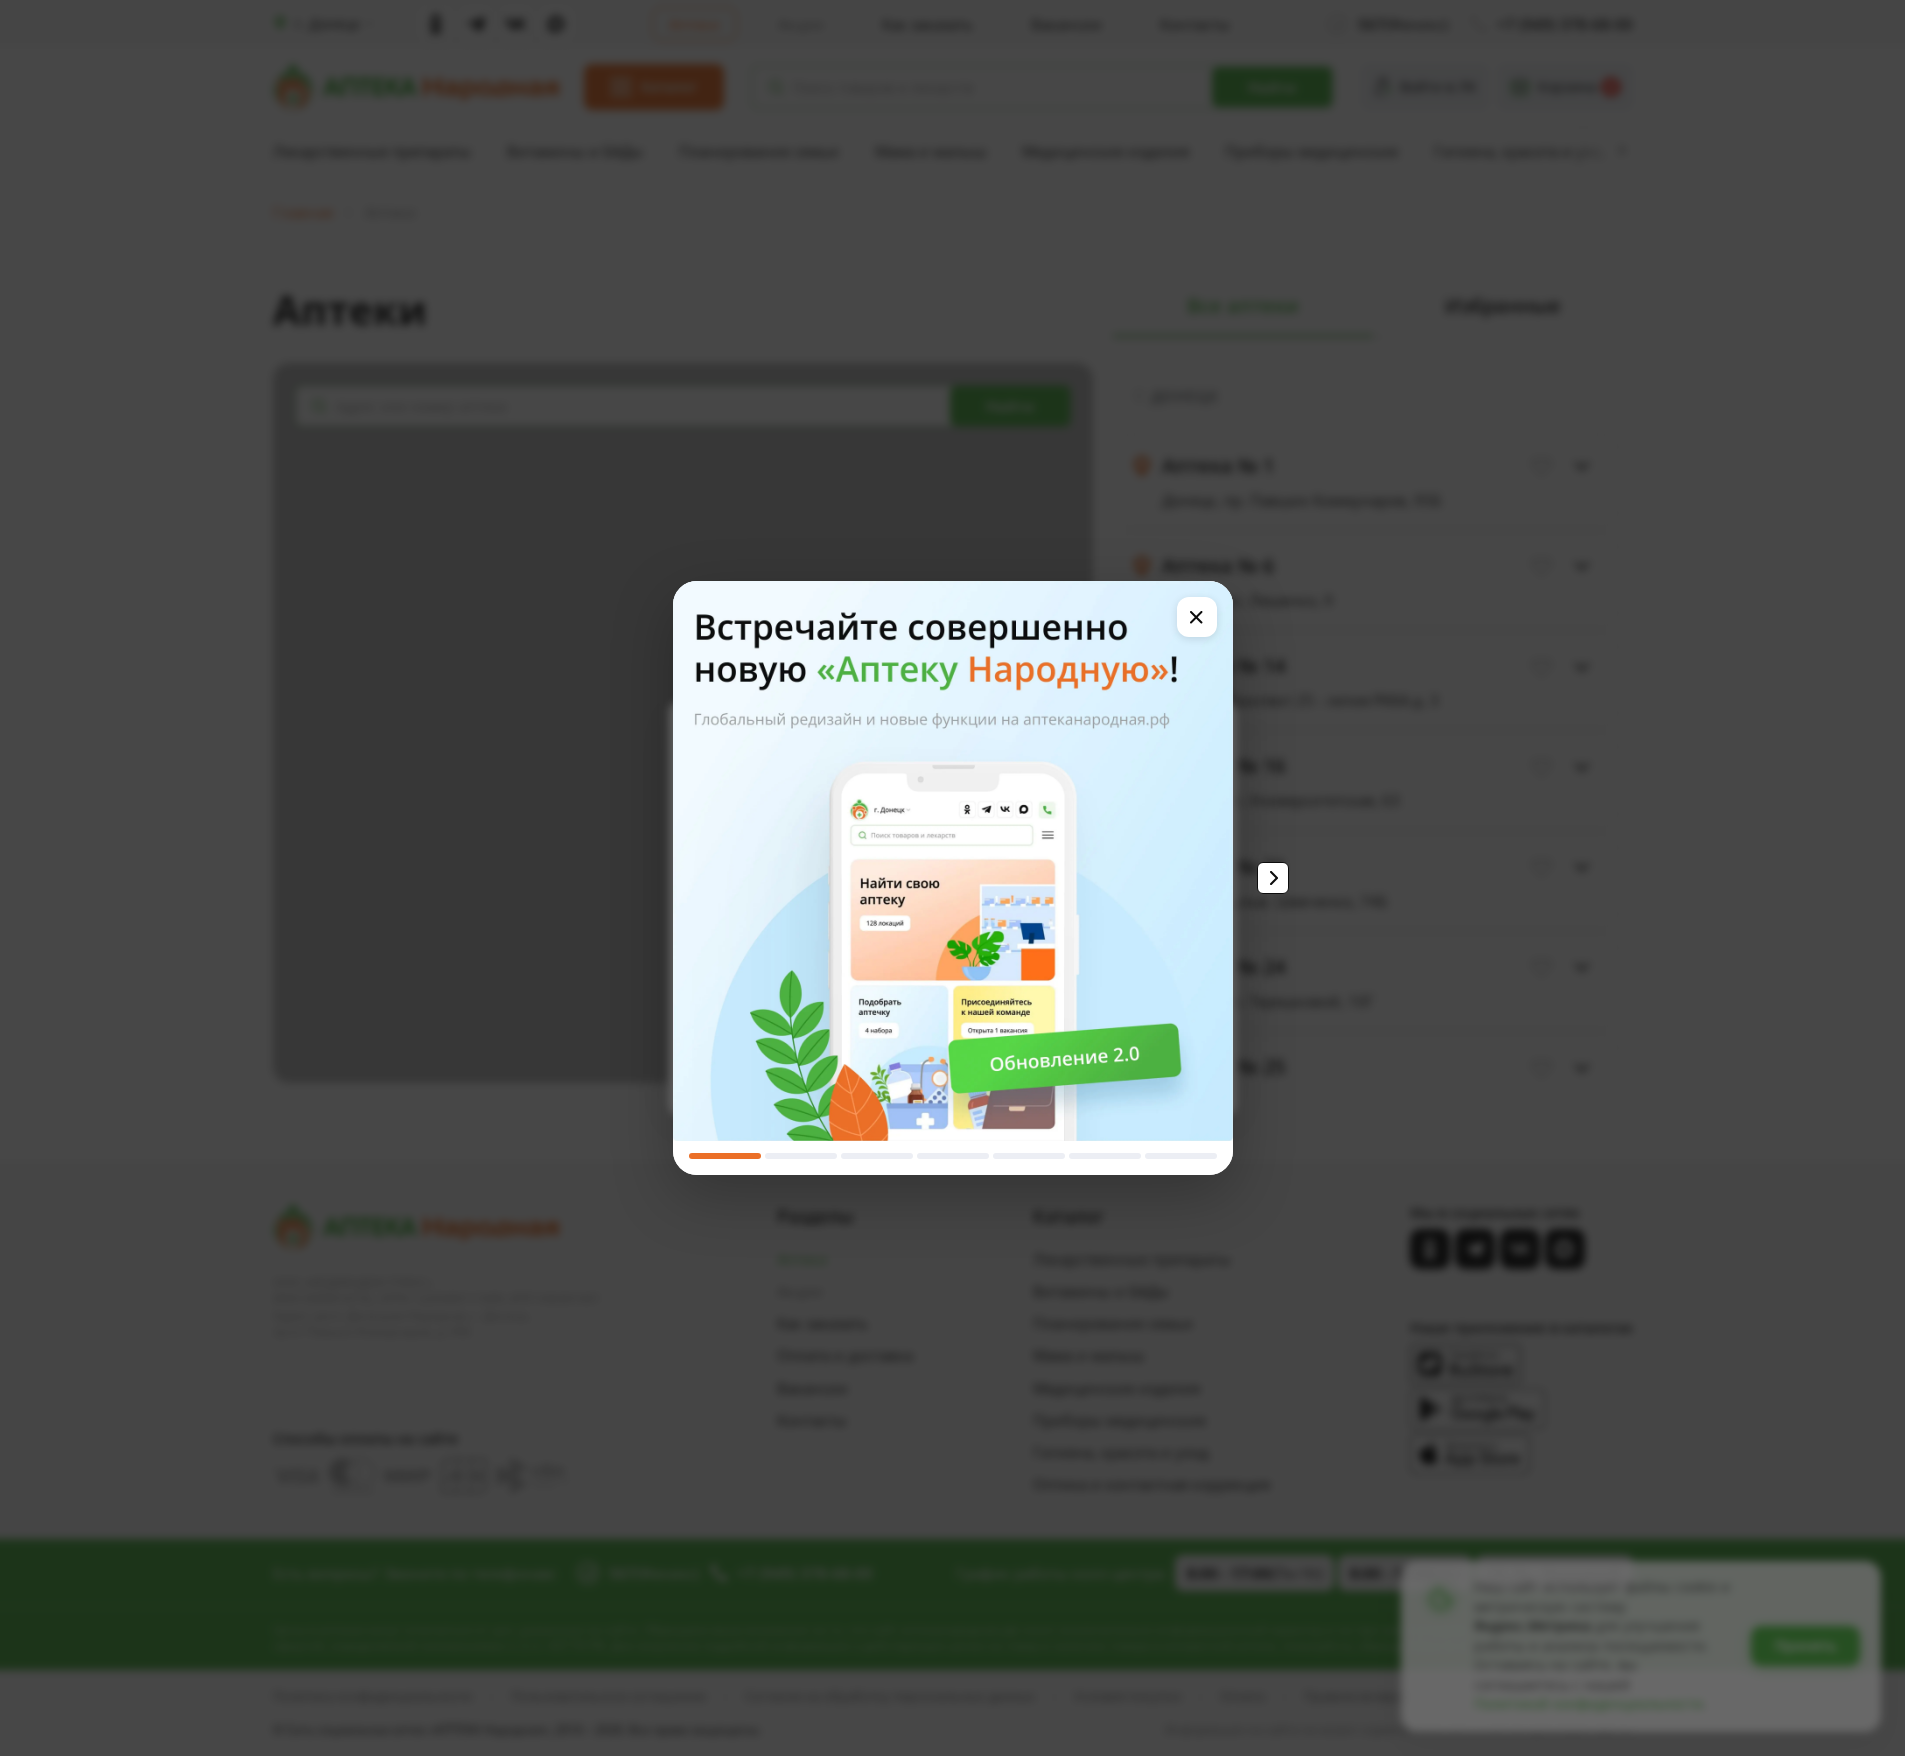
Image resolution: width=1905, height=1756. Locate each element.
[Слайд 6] (1105, 1156)
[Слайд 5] (1029, 1156)
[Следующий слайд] (1273, 878)
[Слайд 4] (953, 1156)
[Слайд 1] (725, 1156)
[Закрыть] (1197, 617)
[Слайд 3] (877, 1156)
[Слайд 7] (1181, 1156)
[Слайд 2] (801, 1156)
